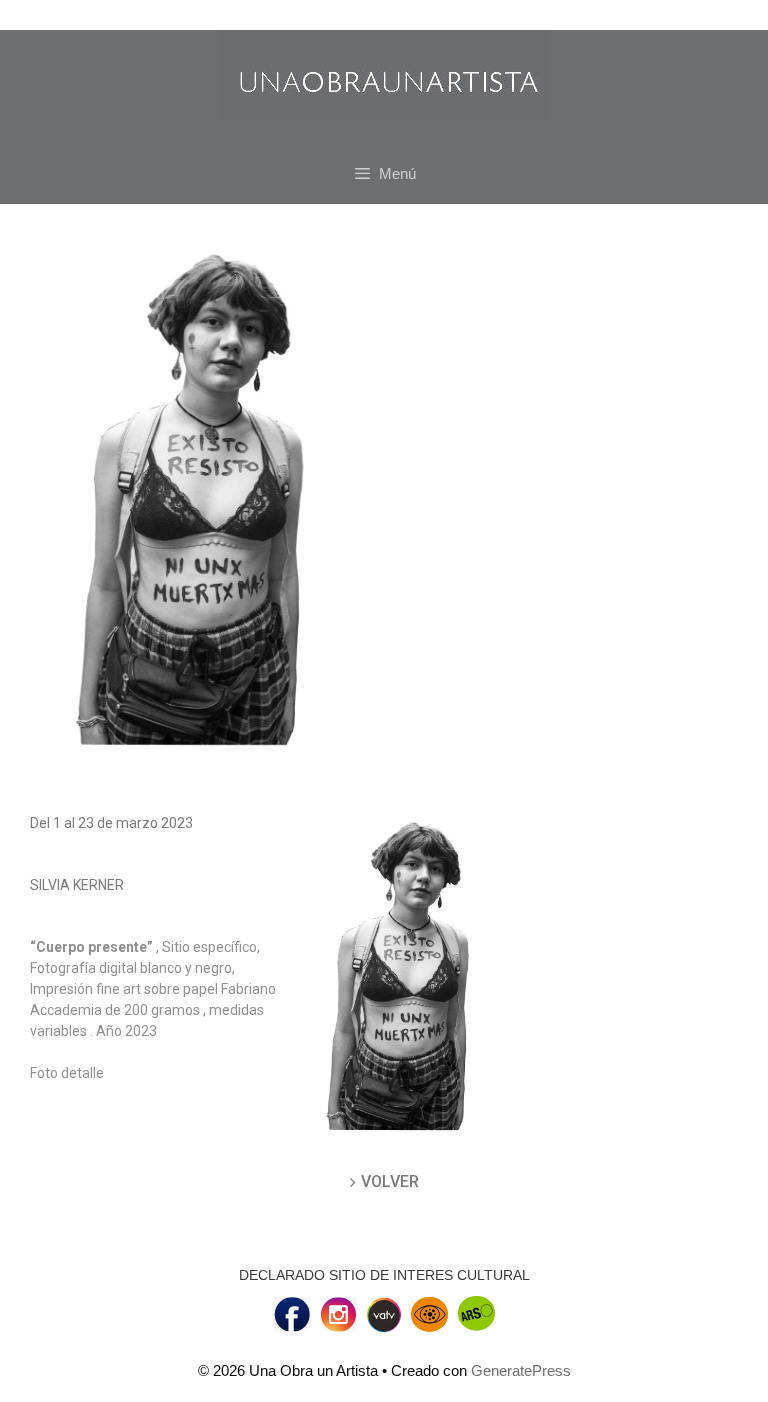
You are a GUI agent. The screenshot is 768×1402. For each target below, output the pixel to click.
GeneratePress (521, 1370)
